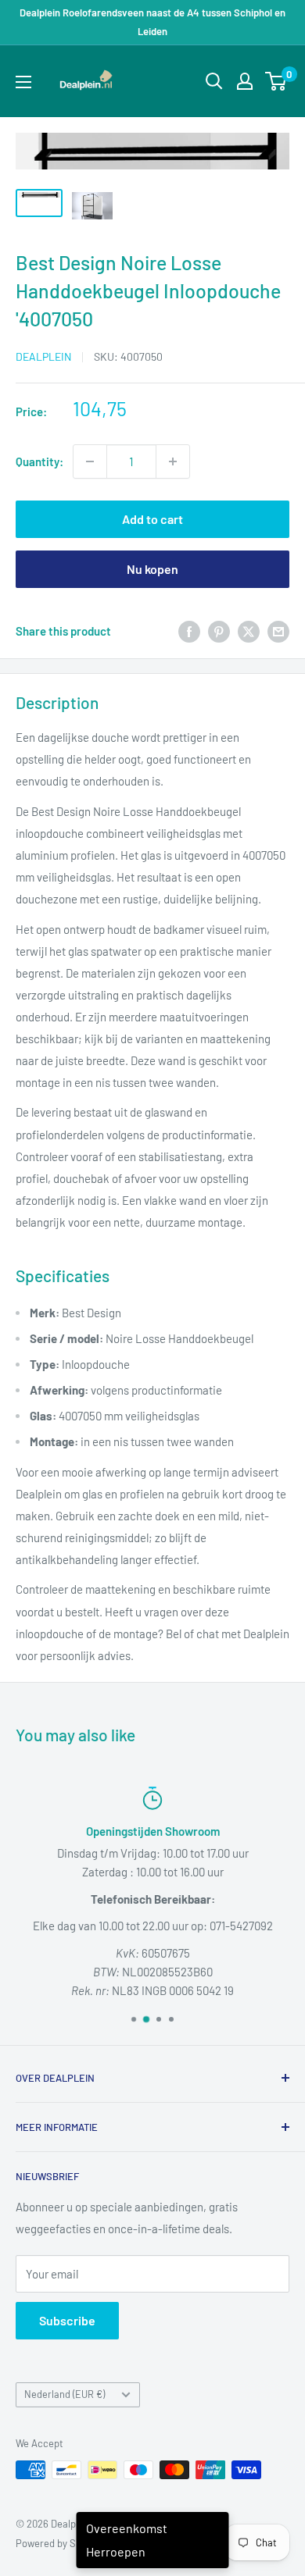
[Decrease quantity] (90, 461)
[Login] (245, 81)
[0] (276, 81)
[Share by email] (278, 631)
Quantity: (39, 461)
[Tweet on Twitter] (249, 631)
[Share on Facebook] (189, 631)
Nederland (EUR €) (65, 2394)
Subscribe (67, 2320)
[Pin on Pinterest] (219, 631)
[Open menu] (23, 82)
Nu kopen (152, 569)
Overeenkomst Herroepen (127, 2540)
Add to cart (152, 519)
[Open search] (214, 81)
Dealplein (43, 356)
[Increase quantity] (173, 461)
